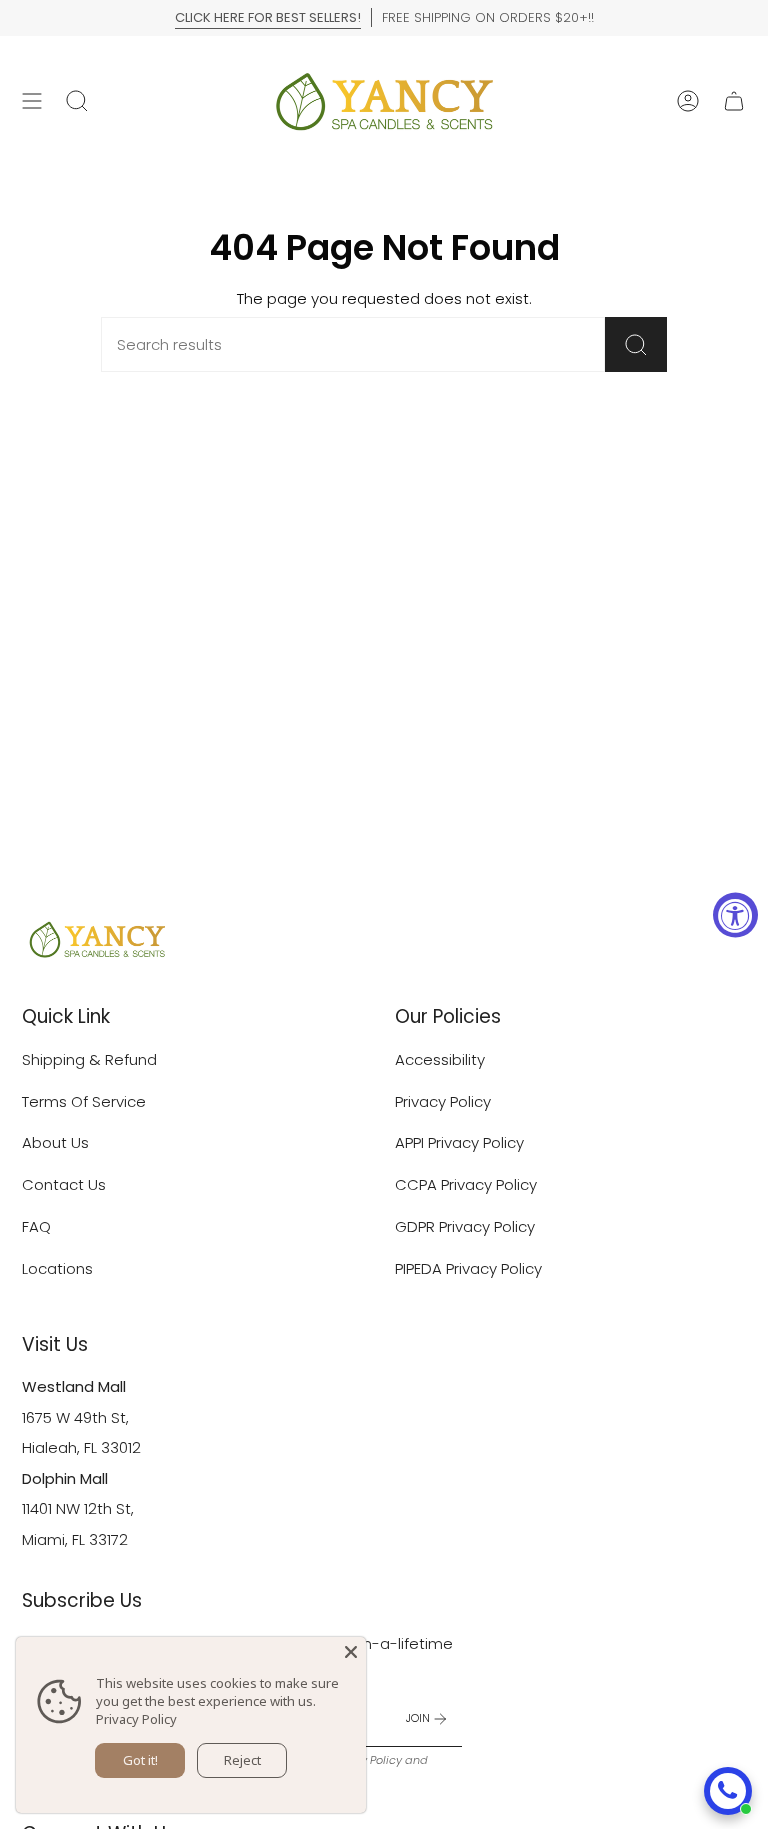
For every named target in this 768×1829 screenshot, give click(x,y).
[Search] (636, 344)
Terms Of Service (84, 1101)
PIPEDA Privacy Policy (468, 1268)
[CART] (734, 101)
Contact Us (64, 1184)
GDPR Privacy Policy (465, 1226)
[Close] (351, 1652)
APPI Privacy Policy (459, 1142)
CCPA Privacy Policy (466, 1184)
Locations (57, 1268)
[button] (77, 101)
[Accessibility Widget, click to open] (735, 914)
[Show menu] (32, 101)
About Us (55, 1142)
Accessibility (440, 1059)
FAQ (36, 1226)
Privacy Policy (443, 1101)
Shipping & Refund (89, 1059)
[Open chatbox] (728, 1791)
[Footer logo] (97, 939)
